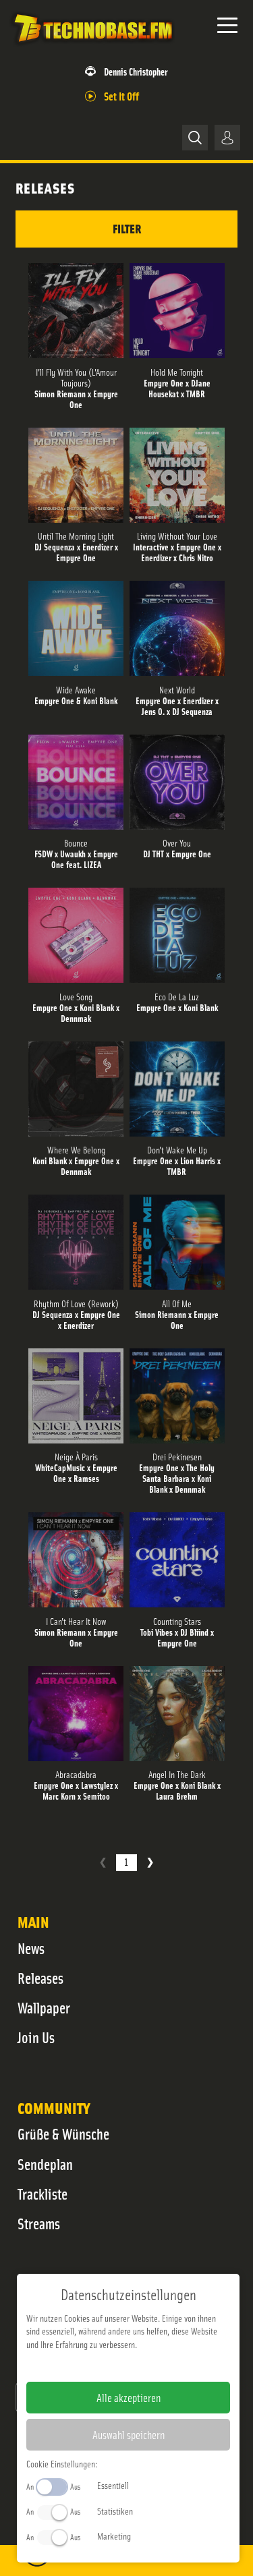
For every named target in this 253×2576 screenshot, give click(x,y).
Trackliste (43, 2194)
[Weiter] (150, 1863)
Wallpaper (44, 2007)
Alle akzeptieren (129, 2397)
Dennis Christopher (136, 71)
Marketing (114, 2536)
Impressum (87, 2366)
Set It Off (121, 95)
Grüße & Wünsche (63, 2134)
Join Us (36, 2037)
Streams (39, 2223)
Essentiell (113, 2485)
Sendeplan (45, 2164)
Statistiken (115, 2511)
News (31, 1948)
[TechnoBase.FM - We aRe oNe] (92, 47)
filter (127, 228)
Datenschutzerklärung (151, 2366)
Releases (40, 1978)
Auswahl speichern (129, 2434)
